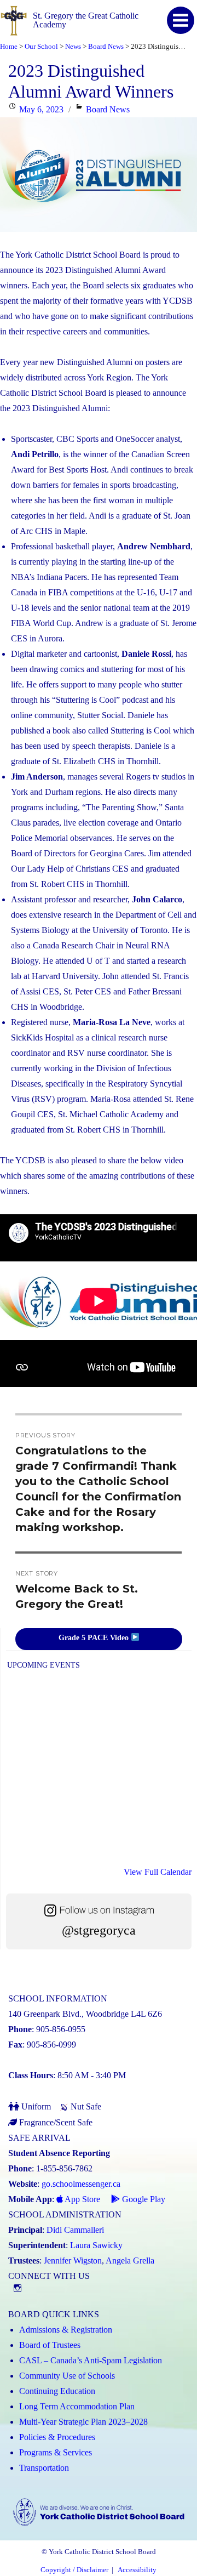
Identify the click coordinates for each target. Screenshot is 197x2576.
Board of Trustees (50, 2345)
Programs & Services (56, 2452)
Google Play (143, 2199)
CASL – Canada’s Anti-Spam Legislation (91, 2360)
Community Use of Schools (67, 2376)
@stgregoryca (99, 1930)
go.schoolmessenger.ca (81, 2184)
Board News (108, 109)
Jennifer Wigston (73, 2261)
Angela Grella (130, 2261)
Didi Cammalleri (75, 2230)
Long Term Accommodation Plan (77, 2406)
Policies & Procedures (57, 2437)
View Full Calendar (158, 1872)
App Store (82, 2199)
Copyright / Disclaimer (74, 2570)
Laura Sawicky (96, 2245)
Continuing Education (57, 2391)
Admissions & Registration (66, 2330)
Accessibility (137, 2570)
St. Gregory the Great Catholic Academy (86, 20)
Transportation (44, 2468)
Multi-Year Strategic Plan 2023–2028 (83, 2422)
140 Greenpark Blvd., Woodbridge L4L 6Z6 (85, 2014)
